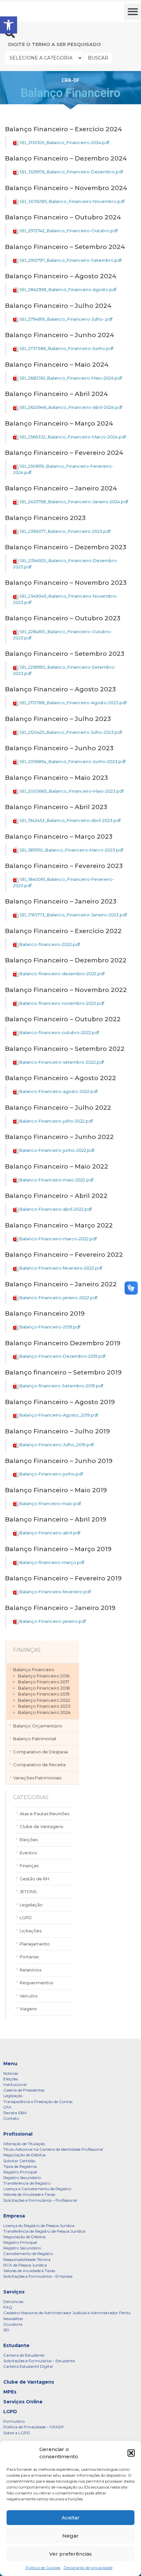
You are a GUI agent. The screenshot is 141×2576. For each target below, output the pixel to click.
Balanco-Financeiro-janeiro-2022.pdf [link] (58, 1298)
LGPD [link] (26, 1918)
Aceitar (71, 2518)
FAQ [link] (8, 2307)
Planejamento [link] (35, 1944)
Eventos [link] (28, 1853)
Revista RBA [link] (15, 2113)
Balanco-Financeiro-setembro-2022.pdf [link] (62, 1062)
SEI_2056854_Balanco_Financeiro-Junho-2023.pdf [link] (72, 761)
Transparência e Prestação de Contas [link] (38, 2102)
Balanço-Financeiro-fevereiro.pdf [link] (55, 1592)
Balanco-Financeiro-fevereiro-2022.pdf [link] (61, 1268)
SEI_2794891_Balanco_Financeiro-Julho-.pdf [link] (66, 319)
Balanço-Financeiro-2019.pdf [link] (50, 1327)
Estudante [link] (16, 2345)
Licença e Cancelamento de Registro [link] (37, 2189)
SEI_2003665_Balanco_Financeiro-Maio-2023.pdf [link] (71, 791)
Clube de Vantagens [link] (41, 1826)
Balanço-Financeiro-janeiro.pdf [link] (53, 1621)
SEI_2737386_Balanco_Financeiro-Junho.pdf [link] (66, 348)
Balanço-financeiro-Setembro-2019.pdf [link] (61, 1386)
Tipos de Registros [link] (20, 2166)
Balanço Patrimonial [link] (35, 1739)
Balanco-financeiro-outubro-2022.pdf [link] (59, 1032)
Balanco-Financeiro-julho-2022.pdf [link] (56, 1121)
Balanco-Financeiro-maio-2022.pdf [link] (56, 1180)
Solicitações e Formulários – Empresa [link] (38, 2276)
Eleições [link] (29, 1840)
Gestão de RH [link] (34, 1879)
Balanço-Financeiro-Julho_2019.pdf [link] (57, 1445)
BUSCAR (98, 58)
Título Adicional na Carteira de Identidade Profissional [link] (53, 2149)
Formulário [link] (14, 2421)
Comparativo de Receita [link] (39, 1765)
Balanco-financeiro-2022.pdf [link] (50, 944)
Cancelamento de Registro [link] (28, 2254)
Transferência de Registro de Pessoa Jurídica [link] (44, 2231)
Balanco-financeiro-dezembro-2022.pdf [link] (62, 974)
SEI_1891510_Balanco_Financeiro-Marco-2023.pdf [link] (71, 850)
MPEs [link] (10, 2392)
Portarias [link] (29, 1957)
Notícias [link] (11, 2073)
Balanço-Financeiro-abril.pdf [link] (50, 1533)
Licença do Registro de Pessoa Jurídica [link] (39, 2226)
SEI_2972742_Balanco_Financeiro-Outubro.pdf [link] (69, 231)
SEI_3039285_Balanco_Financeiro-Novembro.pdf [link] (72, 201)
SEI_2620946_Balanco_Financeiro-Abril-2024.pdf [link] (71, 407)
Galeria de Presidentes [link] (24, 2090)
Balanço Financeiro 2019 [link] (44, 1694)
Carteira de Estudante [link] (24, 2355)
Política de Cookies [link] (43, 2568)
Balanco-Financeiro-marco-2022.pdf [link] (58, 1239)
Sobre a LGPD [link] (17, 2433)
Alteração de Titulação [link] (24, 2144)
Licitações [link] (30, 1931)
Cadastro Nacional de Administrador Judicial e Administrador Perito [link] (67, 2313)
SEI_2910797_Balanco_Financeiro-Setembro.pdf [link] (70, 260)
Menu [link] (10, 2064)
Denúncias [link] (13, 2302)
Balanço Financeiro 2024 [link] (44, 1712)
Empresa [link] (14, 2216)
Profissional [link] (18, 2134)
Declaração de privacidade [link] (88, 2568)
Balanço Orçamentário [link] (38, 1726)
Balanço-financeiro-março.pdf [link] (52, 1562)
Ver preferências (70, 2554)
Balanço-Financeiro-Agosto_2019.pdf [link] (59, 1415)
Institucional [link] (15, 2084)
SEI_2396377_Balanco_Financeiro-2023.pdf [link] (65, 531)
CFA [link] (7, 2107)
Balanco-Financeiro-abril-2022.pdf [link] (56, 1209)
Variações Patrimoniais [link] (37, 1778)
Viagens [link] (28, 2009)
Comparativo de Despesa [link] (40, 1752)
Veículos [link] (29, 1996)
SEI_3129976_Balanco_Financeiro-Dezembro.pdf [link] (71, 172)
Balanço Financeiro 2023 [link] (44, 1706)
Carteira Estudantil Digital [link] (28, 2366)
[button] (131, 2453)
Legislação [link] (31, 1905)
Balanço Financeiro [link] (34, 1670)
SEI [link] (6, 2330)
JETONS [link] (28, 1892)
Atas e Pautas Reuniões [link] (44, 1814)
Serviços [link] (14, 2292)
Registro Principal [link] (20, 2172)
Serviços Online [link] (23, 2402)
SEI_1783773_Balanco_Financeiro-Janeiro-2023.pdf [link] (73, 915)
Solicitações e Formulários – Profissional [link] (40, 2200)
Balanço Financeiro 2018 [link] (44, 1688)
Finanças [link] (29, 1866)
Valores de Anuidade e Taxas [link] (29, 2194)
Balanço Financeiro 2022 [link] (44, 1700)
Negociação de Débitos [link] (24, 2155)
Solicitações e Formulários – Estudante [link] (39, 2361)
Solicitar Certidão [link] (19, 2161)
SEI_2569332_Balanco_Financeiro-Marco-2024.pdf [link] (73, 437)
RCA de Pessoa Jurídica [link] (25, 2265)
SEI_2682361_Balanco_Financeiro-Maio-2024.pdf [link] (71, 378)
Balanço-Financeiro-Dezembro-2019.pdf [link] (62, 1356)
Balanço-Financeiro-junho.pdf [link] (51, 1474)
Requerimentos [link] (36, 1983)
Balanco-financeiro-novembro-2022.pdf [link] (62, 1003)
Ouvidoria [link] (13, 2324)
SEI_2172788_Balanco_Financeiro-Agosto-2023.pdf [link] (73, 703)
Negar (70, 2536)
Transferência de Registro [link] (27, 2183)
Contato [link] (11, 2118)
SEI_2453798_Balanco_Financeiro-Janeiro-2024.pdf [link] (74, 502)
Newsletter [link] (13, 2319)
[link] (9, 25)
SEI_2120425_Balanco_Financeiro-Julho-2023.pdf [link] (71, 732)
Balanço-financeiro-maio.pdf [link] (50, 1503)
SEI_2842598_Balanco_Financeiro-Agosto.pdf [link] (68, 289)
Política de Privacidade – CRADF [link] (34, 2427)
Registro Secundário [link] (22, 2178)
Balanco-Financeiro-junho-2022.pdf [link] (57, 1150)
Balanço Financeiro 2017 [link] (44, 1682)
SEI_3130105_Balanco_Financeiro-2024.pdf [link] (64, 142)
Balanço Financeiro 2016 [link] (44, 1676)
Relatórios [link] (30, 1970)
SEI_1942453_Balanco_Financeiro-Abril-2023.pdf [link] (70, 820)
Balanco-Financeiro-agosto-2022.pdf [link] (59, 1091)
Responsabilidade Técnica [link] (27, 2259)
